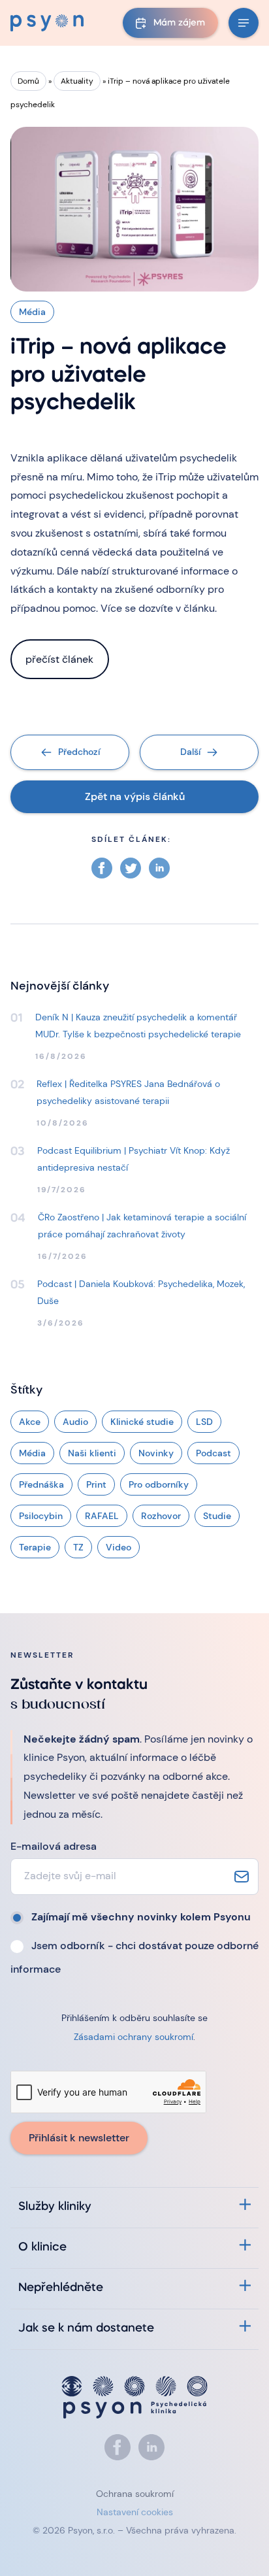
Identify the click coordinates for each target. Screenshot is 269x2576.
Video (119, 1547)
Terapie (35, 1547)
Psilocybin (41, 1516)
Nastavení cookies (135, 2512)
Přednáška (41, 1484)
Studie (217, 1516)
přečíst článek (59, 659)
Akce (30, 1422)
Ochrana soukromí (135, 2494)
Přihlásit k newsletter (79, 2138)
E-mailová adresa (54, 1846)
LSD (204, 1422)
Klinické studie (142, 1422)
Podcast (214, 1453)
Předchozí (79, 752)
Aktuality (77, 81)
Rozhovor (161, 1516)
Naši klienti (92, 1453)
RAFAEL (102, 1516)
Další (190, 752)
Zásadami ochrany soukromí (134, 2037)
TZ (78, 1547)
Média (32, 1453)
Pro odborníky (159, 1484)
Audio (75, 1422)
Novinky (156, 1453)
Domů (28, 81)
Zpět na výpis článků (135, 796)
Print (96, 1484)
